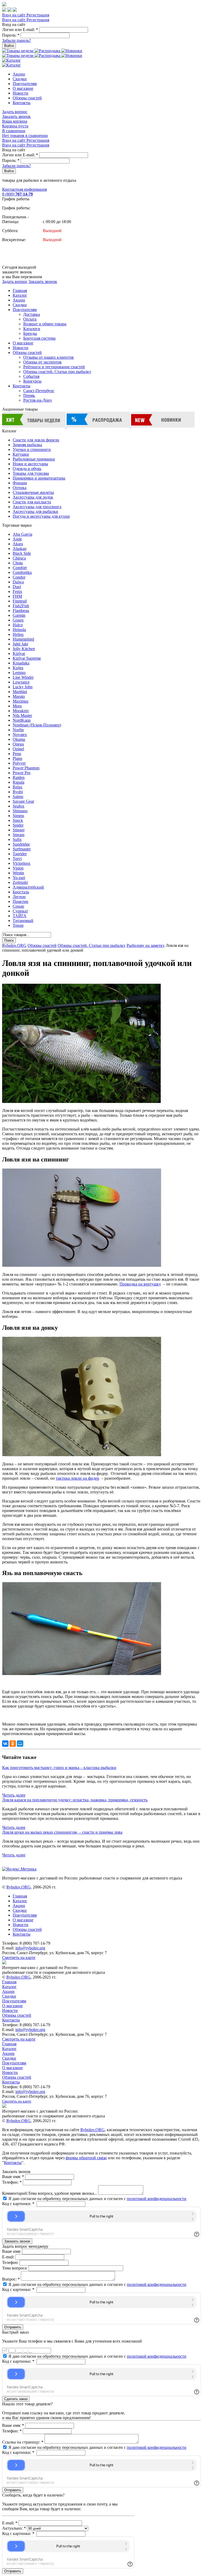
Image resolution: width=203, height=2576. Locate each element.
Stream (19, 835)
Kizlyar (19, 653)
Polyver (19, 763)
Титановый (23, 921)
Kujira (18, 668)
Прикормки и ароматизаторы (39, 478)
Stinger (19, 830)
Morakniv (21, 711)
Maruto (19, 696)
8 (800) (17, 194)
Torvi (17, 859)
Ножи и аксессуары (30, 464)
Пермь (29, 395)
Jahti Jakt (20, 644)
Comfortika (22, 572)
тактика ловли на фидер (77, 1478)
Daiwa (18, 582)
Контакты (22, 103)
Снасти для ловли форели (36, 440)
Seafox (19, 806)
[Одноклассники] (13, 1744)
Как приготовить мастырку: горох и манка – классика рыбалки (59, 1768)
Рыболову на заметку (146, 945)
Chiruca (19, 558)
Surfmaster (22, 849)
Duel (17, 587)
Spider (18, 825)
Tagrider (20, 854)
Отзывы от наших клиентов (49, 357)
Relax (18, 787)
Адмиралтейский (28, 887)
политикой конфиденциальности (157, 2199)
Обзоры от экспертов (42, 362)
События (31, 376)
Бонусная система (39, 338)
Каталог (20, 295)
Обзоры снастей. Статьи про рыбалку (57, 372)
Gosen (18, 620)
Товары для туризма (31, 473)
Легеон (19, 897)
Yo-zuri (19, 878)
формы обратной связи (86, 2158)
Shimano (20, 811)
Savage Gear (23, 801)
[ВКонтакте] (5, 1744)
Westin (18, 873)
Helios (18, 634)
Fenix (17, 591)
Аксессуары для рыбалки (35, 511)
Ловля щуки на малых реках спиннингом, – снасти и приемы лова (62, 1832)
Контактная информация (24, 189)
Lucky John (23, 687)
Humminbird (23, 639)
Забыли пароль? (17, 40)
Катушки (21, 454)
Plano (17, 758)
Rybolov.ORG (14, 945)
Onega (18, 744)
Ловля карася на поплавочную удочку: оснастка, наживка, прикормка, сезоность (75, 1800)
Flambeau (21, 611)
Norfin (18, 730)
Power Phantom (26, 768)
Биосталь (21, 892)
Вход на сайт (14, 15)
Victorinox (22, 863)
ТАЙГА (20, 916)
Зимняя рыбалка (27, 445)
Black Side (22, 553)
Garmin (19, 615)
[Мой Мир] (20, 1744)
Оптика (20, 488)
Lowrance (21, 682)
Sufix (17, 839)
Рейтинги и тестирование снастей (54, 367)
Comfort (20, 568)
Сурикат (20, 911)
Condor (19, 577)
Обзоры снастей (27, 98)
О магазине (23, 88)
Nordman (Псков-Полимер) (37, 725)
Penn (17, 754)
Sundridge (21, 844)
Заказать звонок (16, 116)
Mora (17, 706)
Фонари (20, 483)
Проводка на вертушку (140, 1284)
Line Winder (23, 677)
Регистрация (38, 15)
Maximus (20, 701)
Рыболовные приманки (34, 459)
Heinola (19, 630)
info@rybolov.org (30, 1948)
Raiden (19, 777)
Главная (20, 291)
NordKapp (22, 720)
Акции (19, 74)
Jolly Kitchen (24, 649)
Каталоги (32, 329)
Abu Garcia (22, 534)
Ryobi (18, 792)
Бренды (30, 333)
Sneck (18, 820)
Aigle (17, 539)
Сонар (18, 906)
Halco (18, 625)
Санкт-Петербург (39, 391)
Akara (18, 544)
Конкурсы (32, 381)
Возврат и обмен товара (45, 324)
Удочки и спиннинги (32, 449)
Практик (20, 901)
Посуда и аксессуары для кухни (41, 516)
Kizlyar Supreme (27, 658)
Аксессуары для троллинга (37, 507)
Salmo (18, 797)
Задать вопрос (15, 112)
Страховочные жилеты (33, 492)
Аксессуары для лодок (33, 497)
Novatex (20, 735)
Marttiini (20, 692)
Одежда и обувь (27, 469)
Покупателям (25, 84)
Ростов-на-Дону (38, 400)
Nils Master (22, 715)
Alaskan (20, 549)
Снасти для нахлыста (32, 502)
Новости (20, 93)
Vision (18, 868)
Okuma (19, 739)
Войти (9, 46)
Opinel (18, 749)
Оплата (30, 319)
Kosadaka (21, 663)
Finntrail (20, 601)
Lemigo (19, 673)
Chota (18, 563)
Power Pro (22, 773)
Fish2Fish (21, 606)
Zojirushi (20, 882)
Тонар (18, 925)
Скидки (20, 79)
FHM (17, 596)
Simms (18, 816)
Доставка (32, 314)
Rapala (19, 782)
